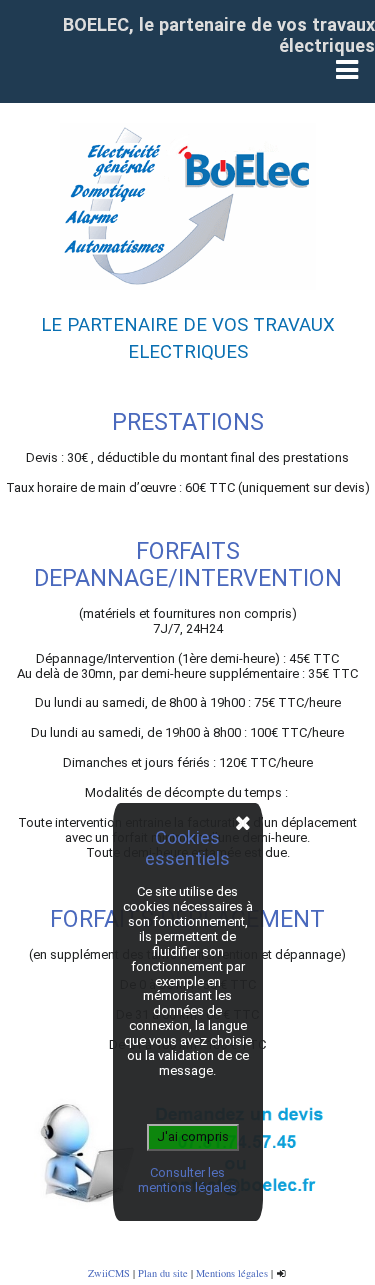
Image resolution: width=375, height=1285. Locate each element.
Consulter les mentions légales (187, 1180)
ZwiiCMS (109, 1273)
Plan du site (163, 1273)
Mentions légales (232, 1273)
